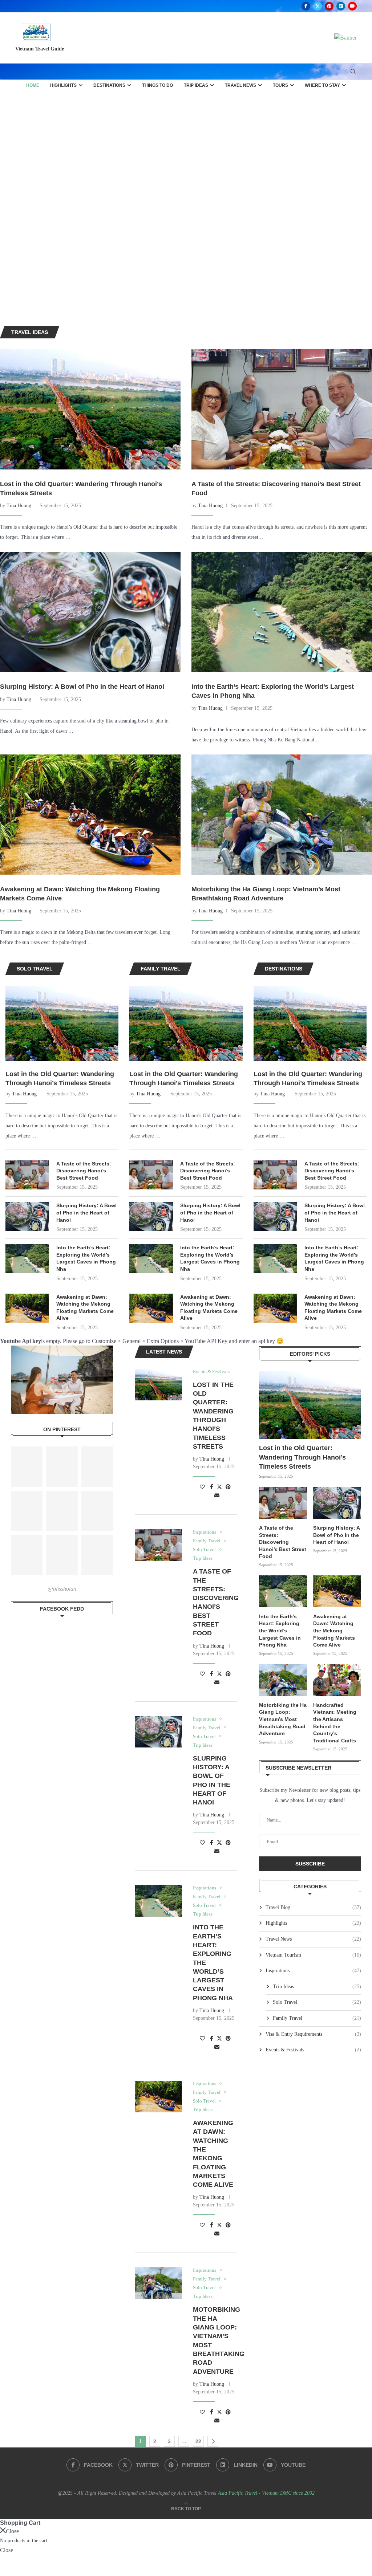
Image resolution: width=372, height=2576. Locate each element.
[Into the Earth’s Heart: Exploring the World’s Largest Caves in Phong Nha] (282, 612)
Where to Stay (322, 85)
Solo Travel (317, 2002)
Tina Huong (19, 506)
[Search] (353, 72)
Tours (280, 85)
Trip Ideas (196, 85)
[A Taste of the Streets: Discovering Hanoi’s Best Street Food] (282, 409)
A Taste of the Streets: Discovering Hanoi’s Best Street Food (84, 1171)
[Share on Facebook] (212, 1487)
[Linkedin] (341, 6)
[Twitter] (318, 6)
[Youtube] (352, 6)
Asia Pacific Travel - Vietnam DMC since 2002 (266, 2493)
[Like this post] (202, 1487)
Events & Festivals (313, 2050)
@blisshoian (62, 1589)
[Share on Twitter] (219, 1487)
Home (33, 85)
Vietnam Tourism (313, 1955)
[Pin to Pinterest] (228, 1487)
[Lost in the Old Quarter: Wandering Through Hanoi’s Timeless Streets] (90, 409)
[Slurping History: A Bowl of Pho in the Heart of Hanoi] (90, 612)
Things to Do (157, 85)
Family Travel (317, 2018)
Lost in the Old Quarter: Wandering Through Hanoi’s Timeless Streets (60, 1079)
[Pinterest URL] (27, 1467)
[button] (13, 208)
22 (198, 2441)
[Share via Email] (217, 1496)
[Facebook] (306, 6)
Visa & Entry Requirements (313, 2034)
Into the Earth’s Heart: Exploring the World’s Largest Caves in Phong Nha (86, 1258)
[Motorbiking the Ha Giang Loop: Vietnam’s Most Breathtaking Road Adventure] (282, 815)
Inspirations (313, 1971)
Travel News (240, 85)
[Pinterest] (329, 6)
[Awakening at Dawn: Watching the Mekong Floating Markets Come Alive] (90, 815)
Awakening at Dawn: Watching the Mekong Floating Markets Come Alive (85, 1308)
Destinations (109, 85)
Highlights (63, 85)
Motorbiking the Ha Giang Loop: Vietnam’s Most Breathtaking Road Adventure (283, 1719)
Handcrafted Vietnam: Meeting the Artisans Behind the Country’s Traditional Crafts (335, 1723)
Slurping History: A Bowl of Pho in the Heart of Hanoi (82, 687)
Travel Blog (313, 1907)
